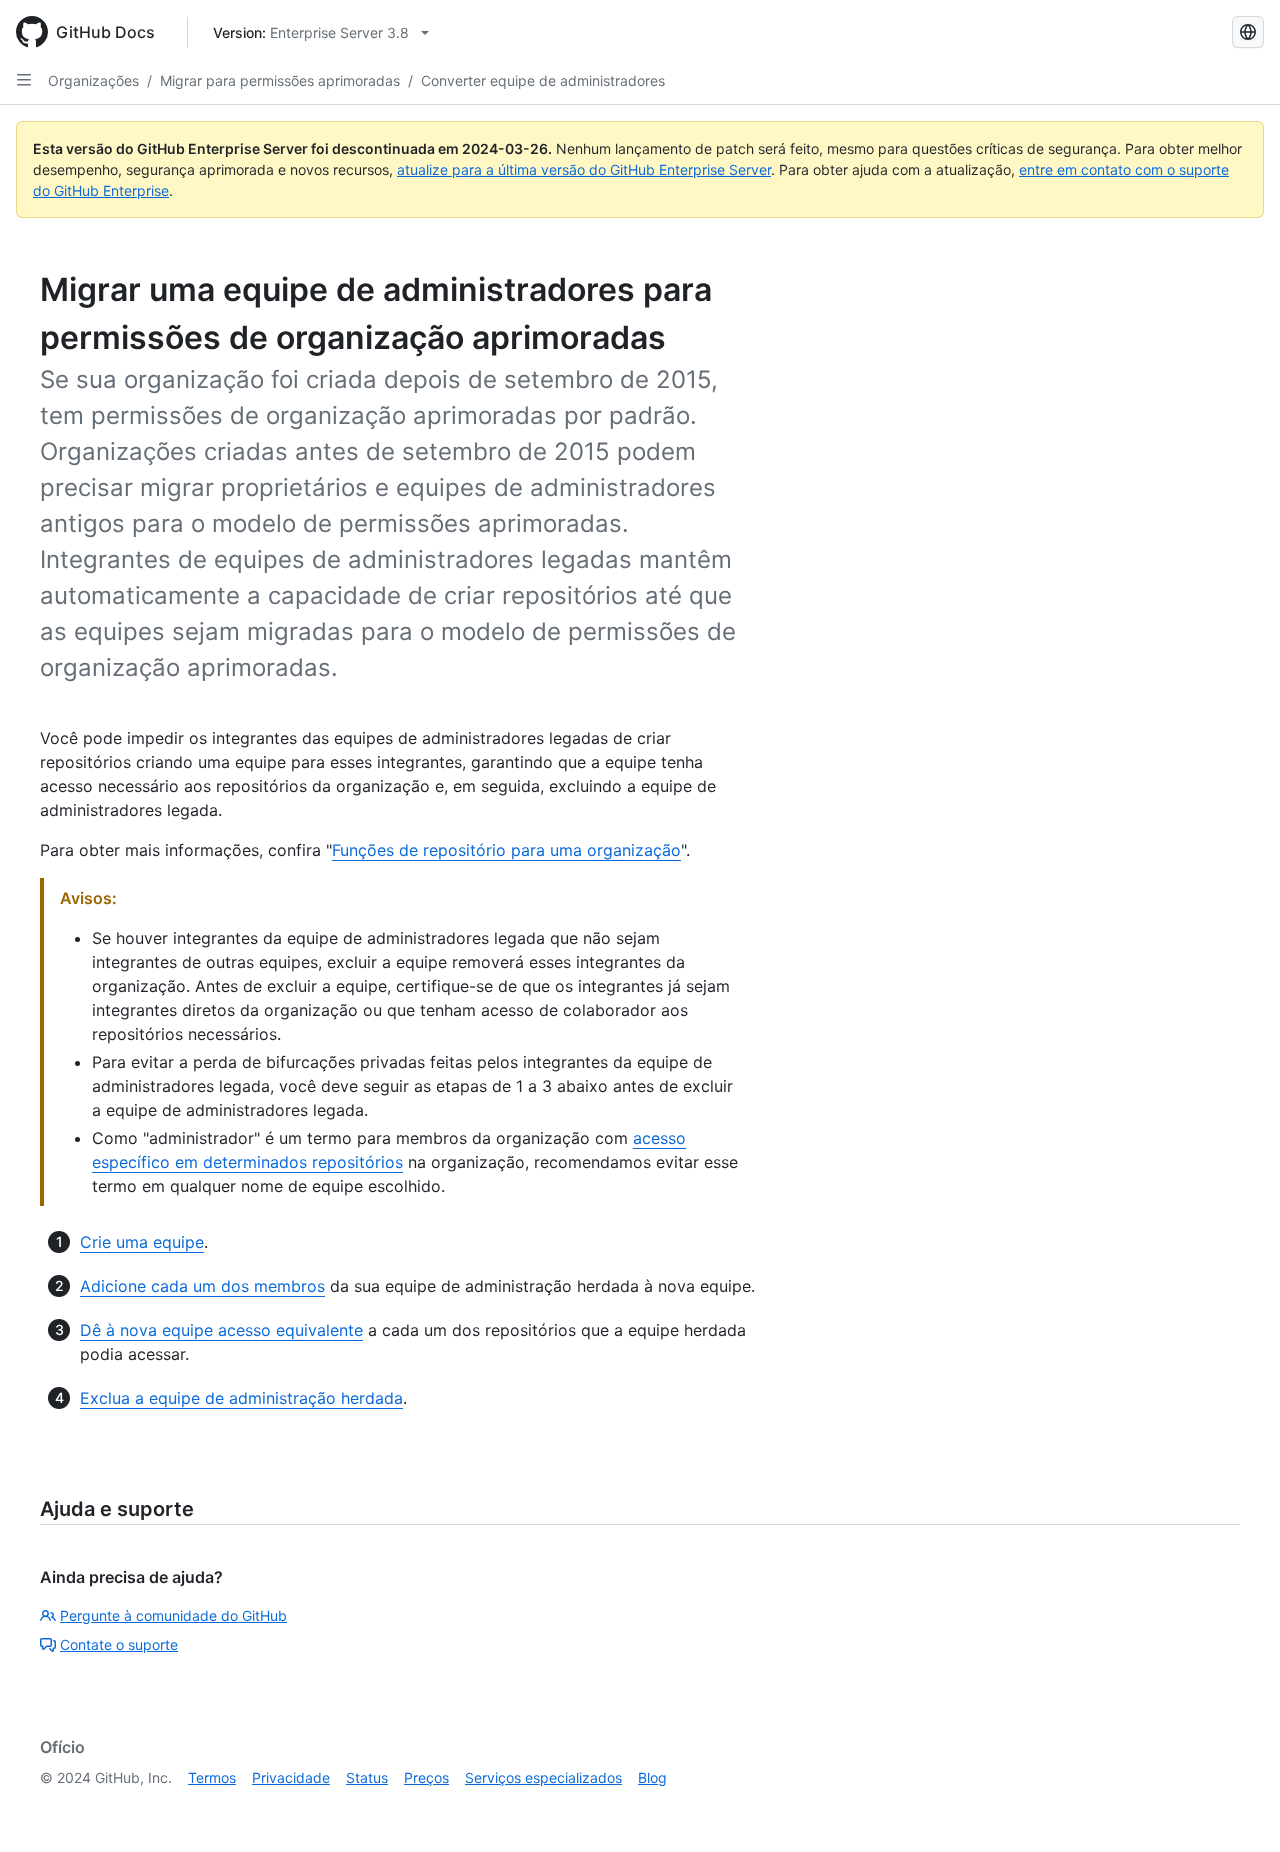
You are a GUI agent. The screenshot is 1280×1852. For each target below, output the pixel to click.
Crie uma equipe (142, 1242)
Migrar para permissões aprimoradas (280, 80)
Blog (652, 1777)
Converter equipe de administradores (543, 80)
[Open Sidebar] (24, 80)
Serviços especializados (543, 1777)
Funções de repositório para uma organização (506, 850)
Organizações (93, 80)
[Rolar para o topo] (1236, 1808)
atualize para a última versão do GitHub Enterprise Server (584, 169)
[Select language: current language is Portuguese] (1248, 32)
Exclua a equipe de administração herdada (241, 1398)
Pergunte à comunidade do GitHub (173, 1615)
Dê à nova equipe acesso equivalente (221, 1330)
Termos (212, 1777)
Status (367, 1777)
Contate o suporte (119, 1644)
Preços (426, 1777)
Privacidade (291, 1777)
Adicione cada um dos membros (202, 1286)
